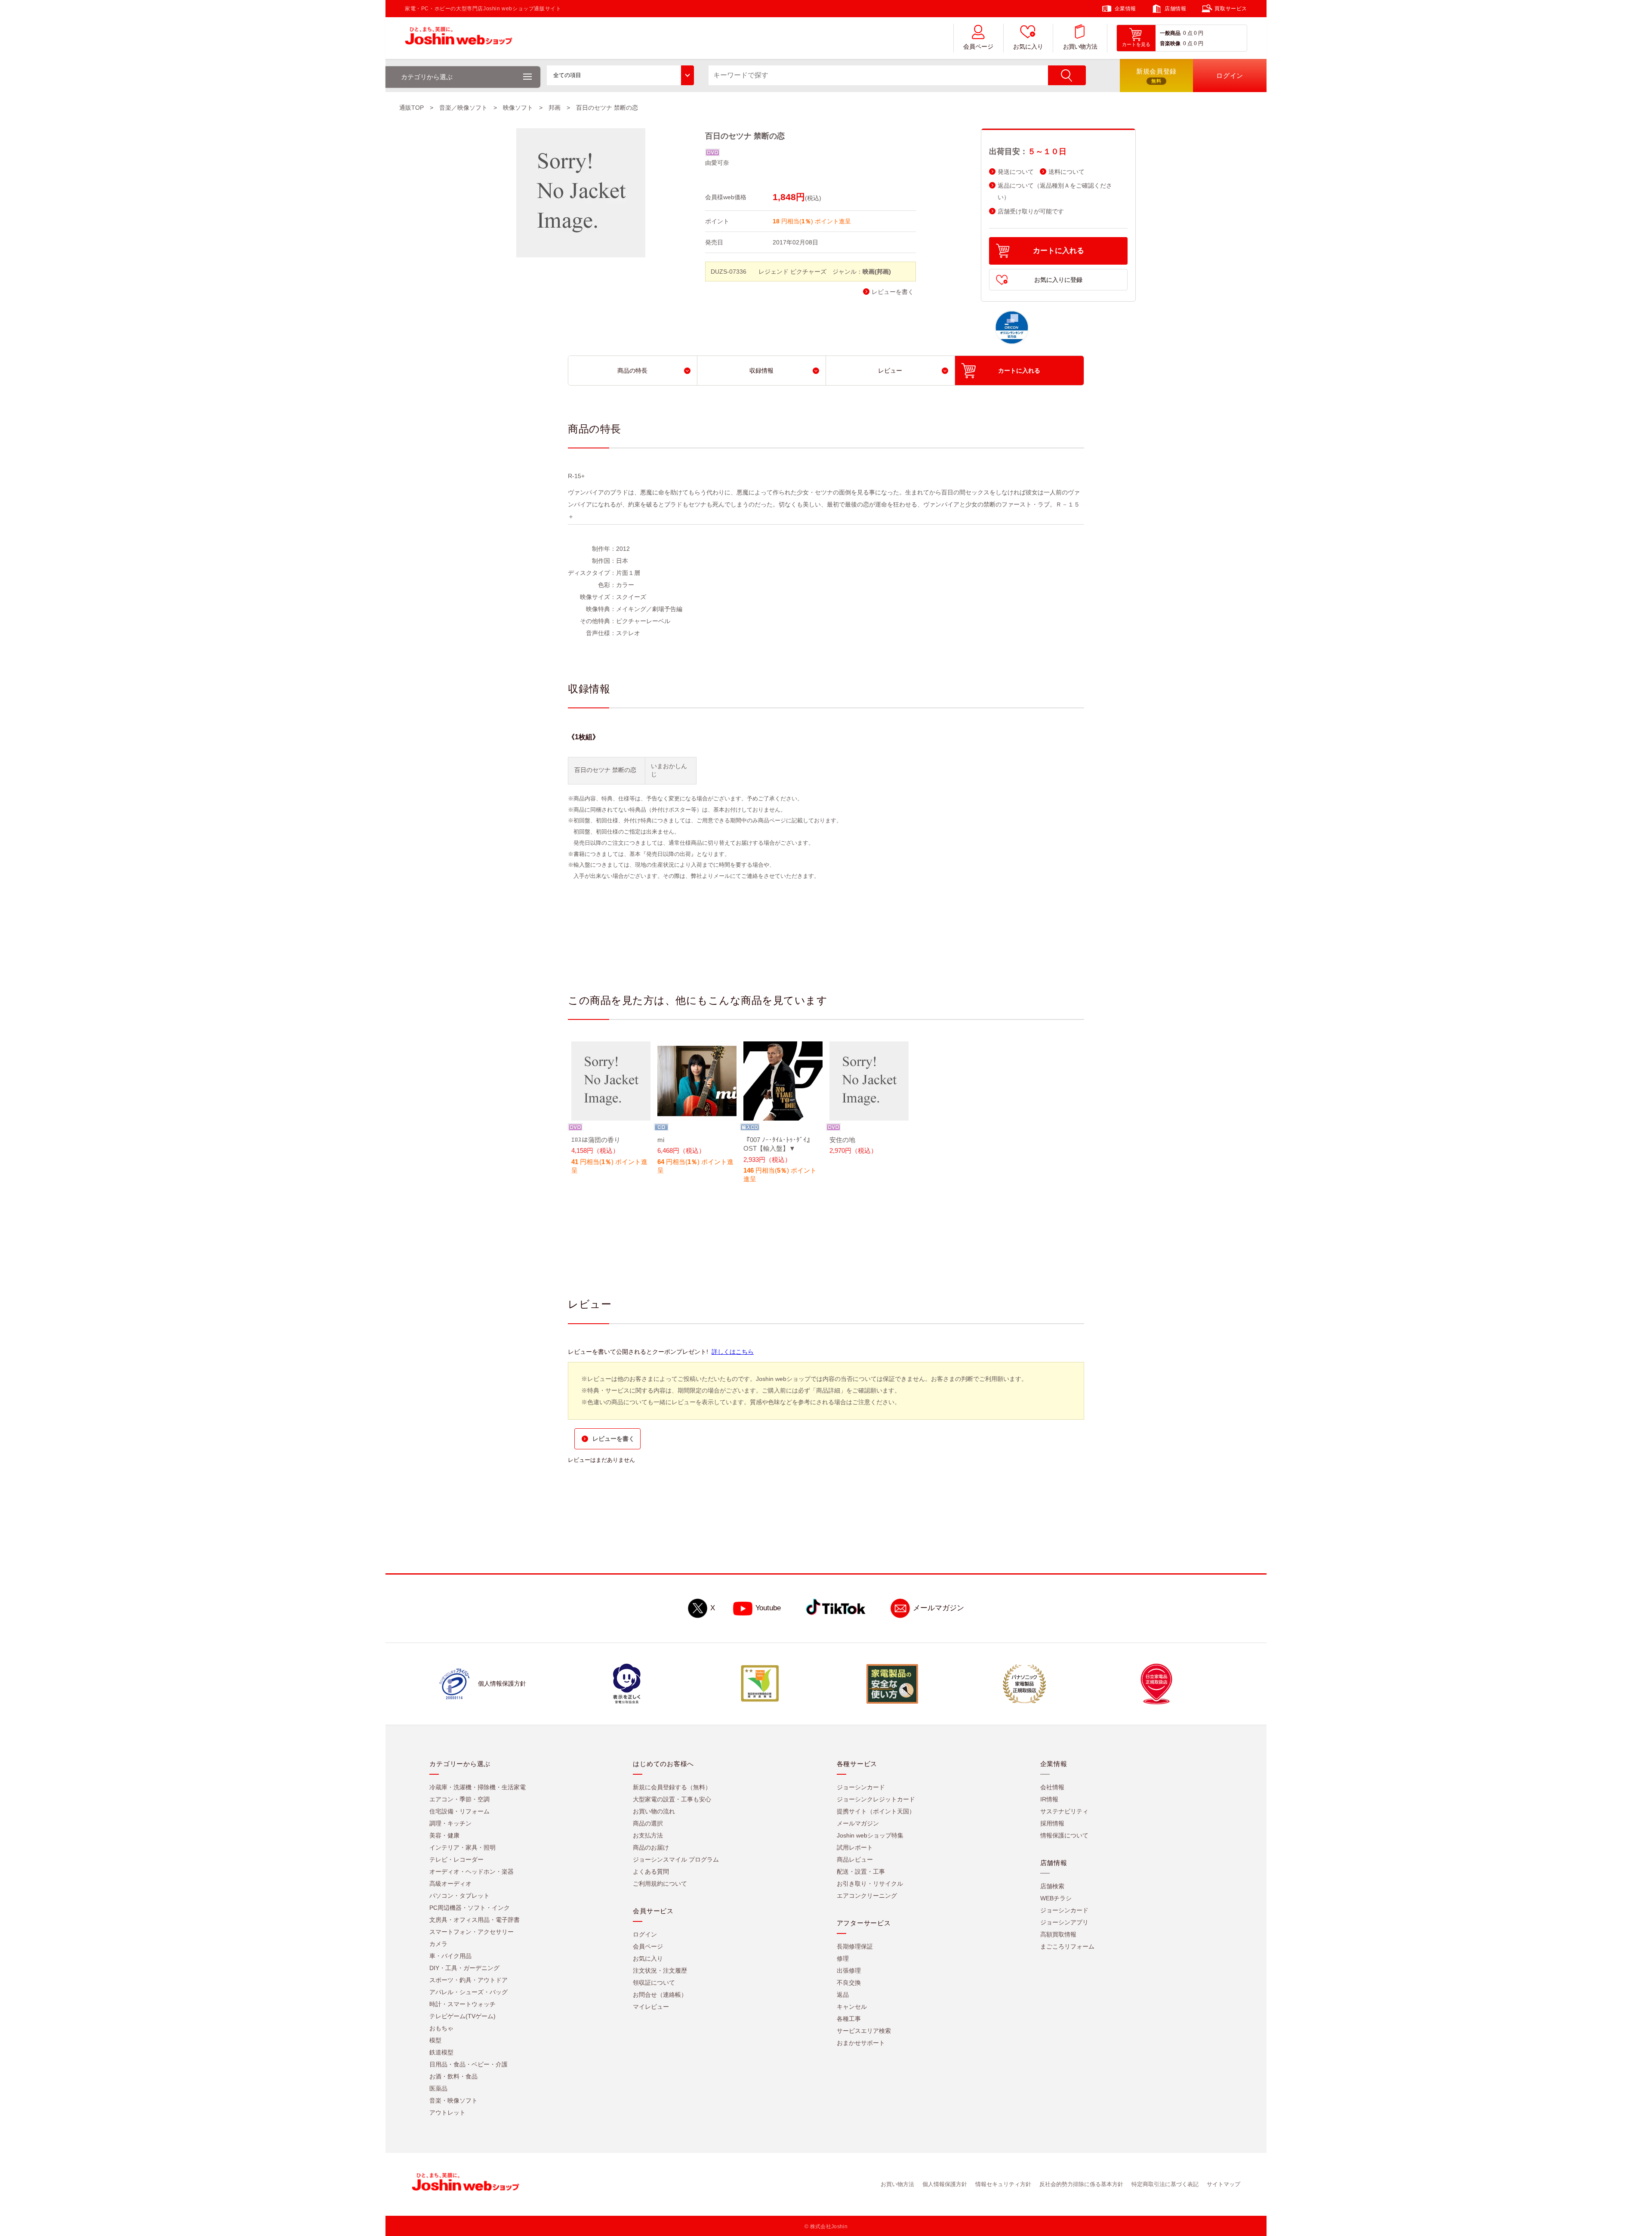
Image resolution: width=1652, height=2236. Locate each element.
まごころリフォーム (1067, 1946)
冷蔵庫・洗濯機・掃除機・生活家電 (478, 1787)
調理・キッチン (450, 1823)
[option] (611, 1109)
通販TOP (411, 108)
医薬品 (438, 2088)
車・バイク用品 (450, 1956)
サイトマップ (1224, 2184)
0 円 (1199, 33)
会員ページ (978, 47)
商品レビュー (855, 1859)
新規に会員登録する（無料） (672, 1787)
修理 (843, 1958)
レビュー (890, 371)
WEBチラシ (1056, 1898)
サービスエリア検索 (864, 2031)
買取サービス (1231, 9)
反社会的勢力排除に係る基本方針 (1081, 2184)
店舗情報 (1175, 9)
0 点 (1188, 33)
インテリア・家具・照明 (462, 1847)
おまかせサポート (861, 2043)
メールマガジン (938, 1608)
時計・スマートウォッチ (462, 2004)
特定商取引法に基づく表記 (1165, 2184)
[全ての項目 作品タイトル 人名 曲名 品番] (620, 75)
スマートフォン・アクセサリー (472, 1932)
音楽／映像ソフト (463, 108)
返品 (843, 1995)
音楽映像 (1170, 43)
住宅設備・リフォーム (459, 1811)
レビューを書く (893, 292)
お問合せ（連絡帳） (660, 1995)
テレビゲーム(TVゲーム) (462, 2016)
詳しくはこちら (733, 1352)
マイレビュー (651, 2007)
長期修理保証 (855, 1946)
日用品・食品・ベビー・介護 (468, 2064)
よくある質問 (651, 1872)
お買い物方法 (1080, 47)
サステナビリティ (1064, 1811)
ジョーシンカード (861, 1787)
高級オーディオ (450, 1884)
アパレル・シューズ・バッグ (468, 1992)
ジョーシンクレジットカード (876, 1799)
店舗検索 (1052, 1886)
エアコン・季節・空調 (459, 1799)
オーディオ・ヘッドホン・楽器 (472, 1872)
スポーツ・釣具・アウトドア (468, 1980)
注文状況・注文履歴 (660, 1970)
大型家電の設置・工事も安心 (672, 1799)
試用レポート (855, 1847)
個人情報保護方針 (945, 2184)
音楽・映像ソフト (453, 2100)
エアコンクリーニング (867, 1896)
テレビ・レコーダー (456, 1859)
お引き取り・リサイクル (870, 1884)
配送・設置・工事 (861, 1872)
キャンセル (852, 2007)
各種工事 (849, 2019)
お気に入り (1028, 47)
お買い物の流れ (654, 1811)
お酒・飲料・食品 (453, 2076)
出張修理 (849, 1970)
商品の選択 (648, 1823)
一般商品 (1170, 33)
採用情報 (1052, 1823)
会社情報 (1052, 1787)
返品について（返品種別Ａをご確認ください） (1055, 191)
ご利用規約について (660, 1884)
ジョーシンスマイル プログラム (676, 1859)
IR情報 (1049, 1799)
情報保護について (1064, 1835)
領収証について (654, 1983)
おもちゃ (441, 2028)
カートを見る (1136, 44)
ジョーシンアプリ (1064, 1922)
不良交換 (849, 1983)
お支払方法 (648, 1835)
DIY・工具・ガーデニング (464, 1968)
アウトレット (447, 2112)
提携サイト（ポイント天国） (876, 1811)
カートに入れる (1059, 251)
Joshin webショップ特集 (870, 1835)
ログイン (645, 1934)
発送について (1016, 172)
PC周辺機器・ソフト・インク (470, 1908)
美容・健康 (444, 1835)
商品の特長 (632, 371)
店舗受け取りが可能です (1031, 212)
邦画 (555, 108)
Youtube (768, 1608)
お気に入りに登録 (1058, 280)
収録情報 (761, 371)
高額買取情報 (1058, 1934)
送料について (1066, 172)
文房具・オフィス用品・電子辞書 (475, 1920)
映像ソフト (518, 108)
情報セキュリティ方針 (1003, 2184)
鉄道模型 (441, 2052)
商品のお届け (651, 1847)
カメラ (438, 1944)
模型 (435, 2040)
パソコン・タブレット (459, 1896)
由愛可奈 (717, 163)
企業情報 (1125, 9)
